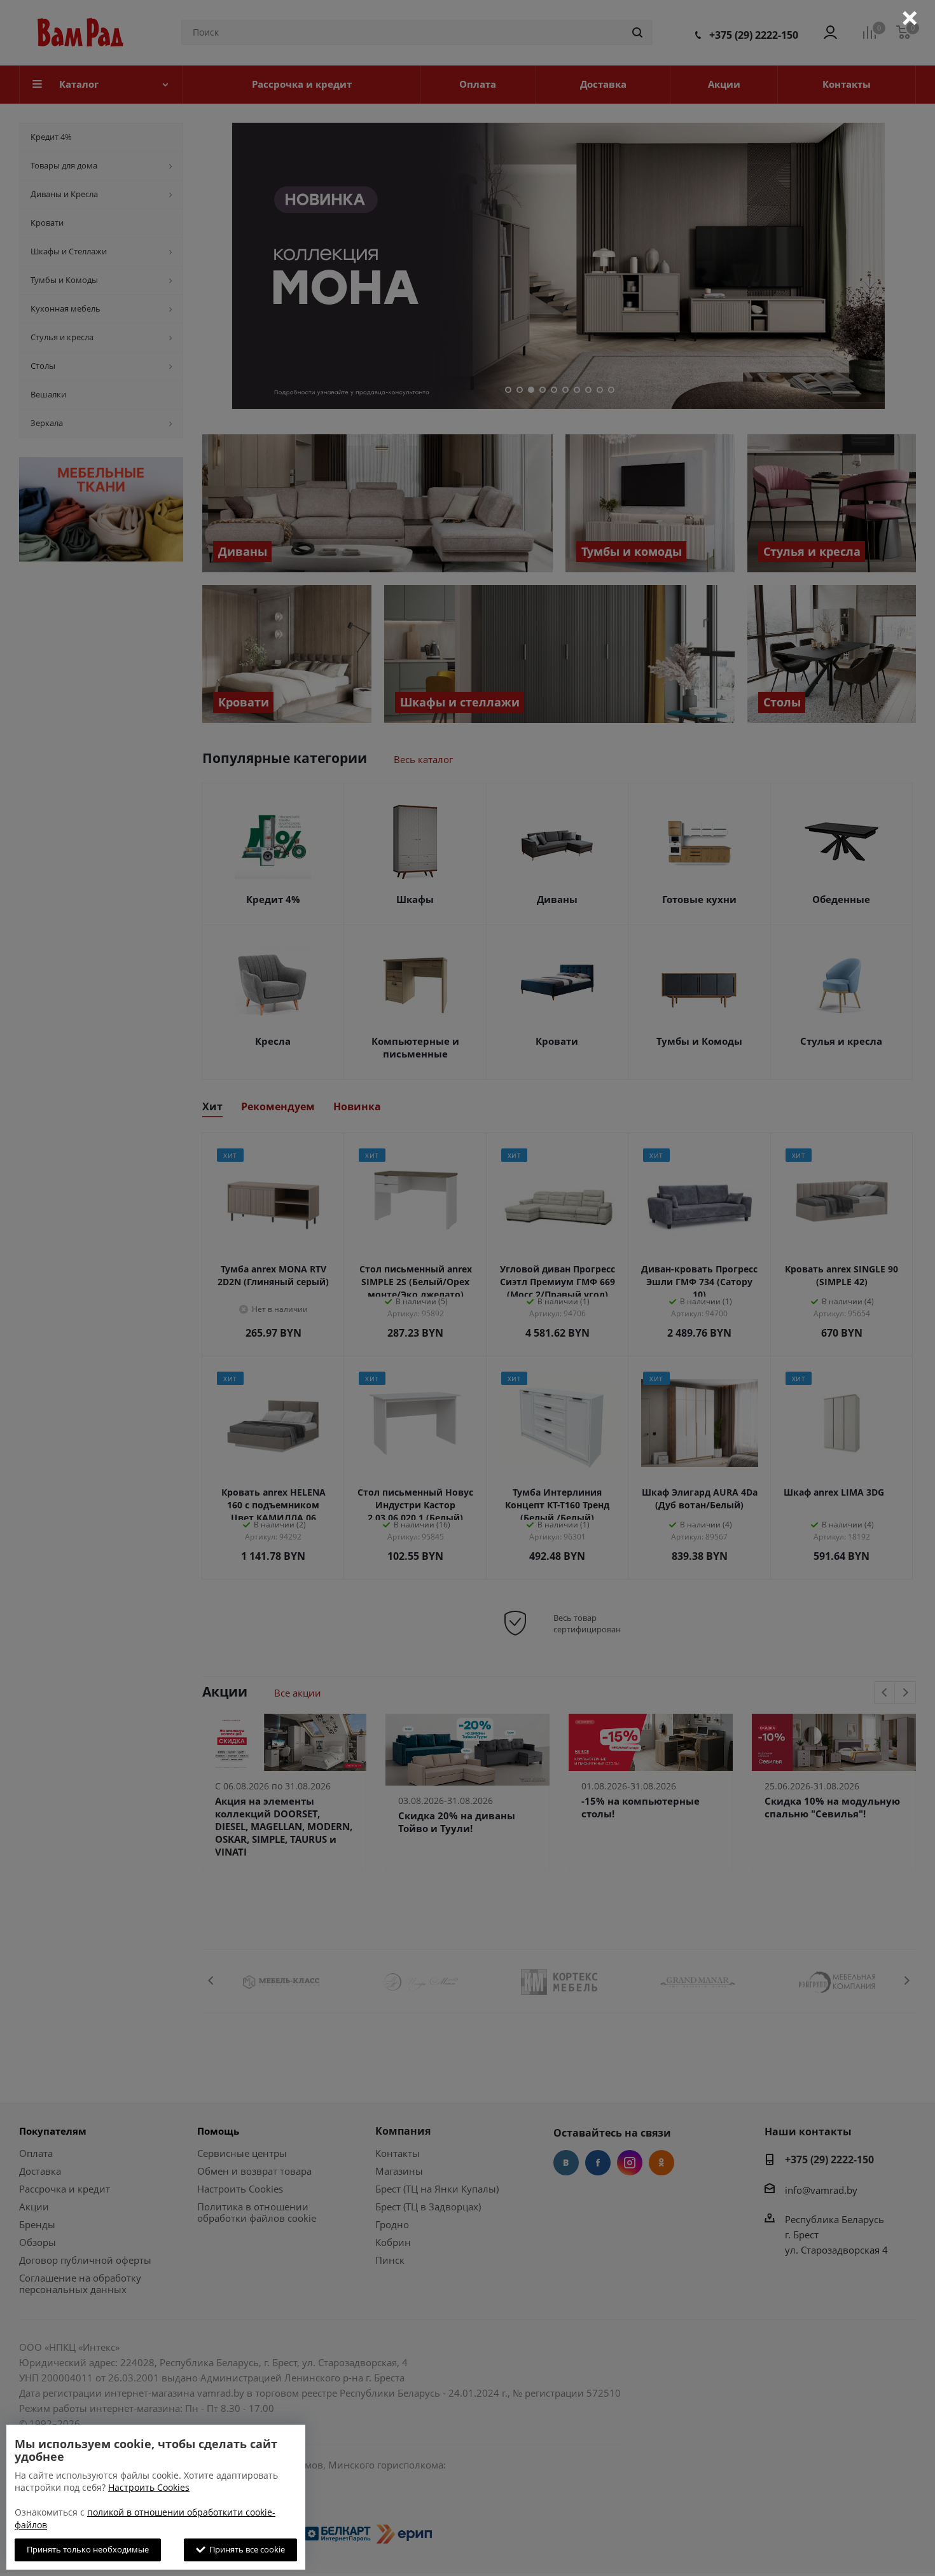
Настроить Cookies (149, 2487)
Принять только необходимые (88, 2549)
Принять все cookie (245, 2549)
